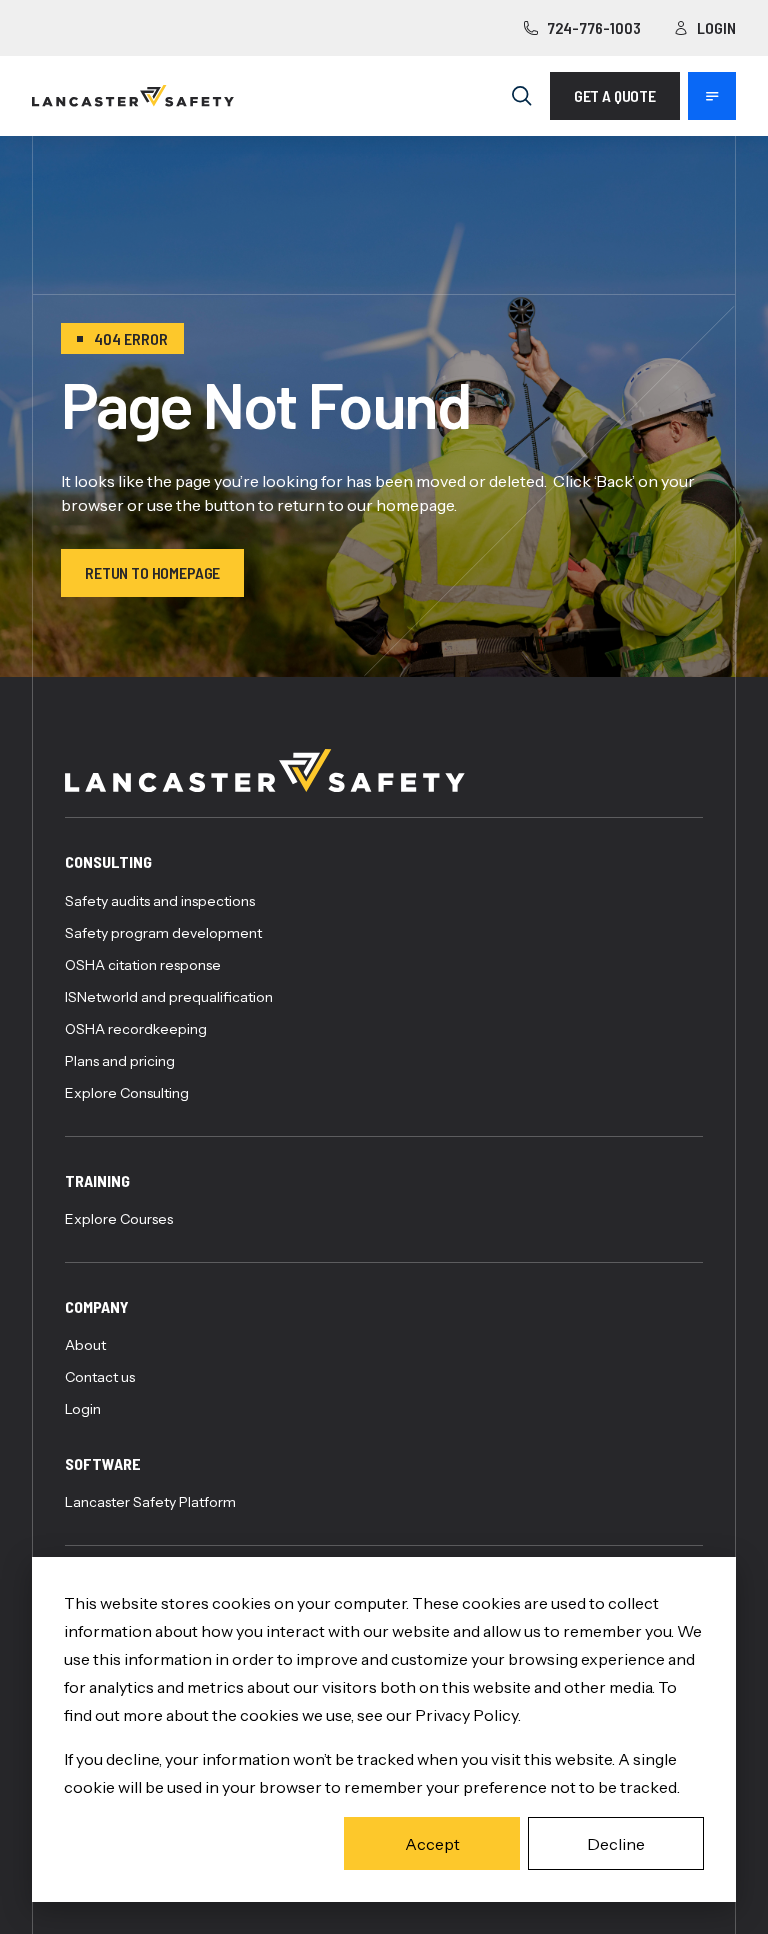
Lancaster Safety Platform (150, 1502)
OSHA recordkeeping (136, 1029)
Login (716, 27)
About (85, 1345)
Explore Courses (119, 1219)
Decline (616, 1844)
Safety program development (163, 933)
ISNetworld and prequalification (169, 997)
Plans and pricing (120, 1061)
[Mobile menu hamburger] (712, 96)
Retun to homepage (152, 572)
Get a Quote (615, 95)
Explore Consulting (127, 1093)
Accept (432, 1844)
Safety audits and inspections (160, 901)
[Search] (522, 96)
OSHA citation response (143, 965)
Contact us (100, 1377)
